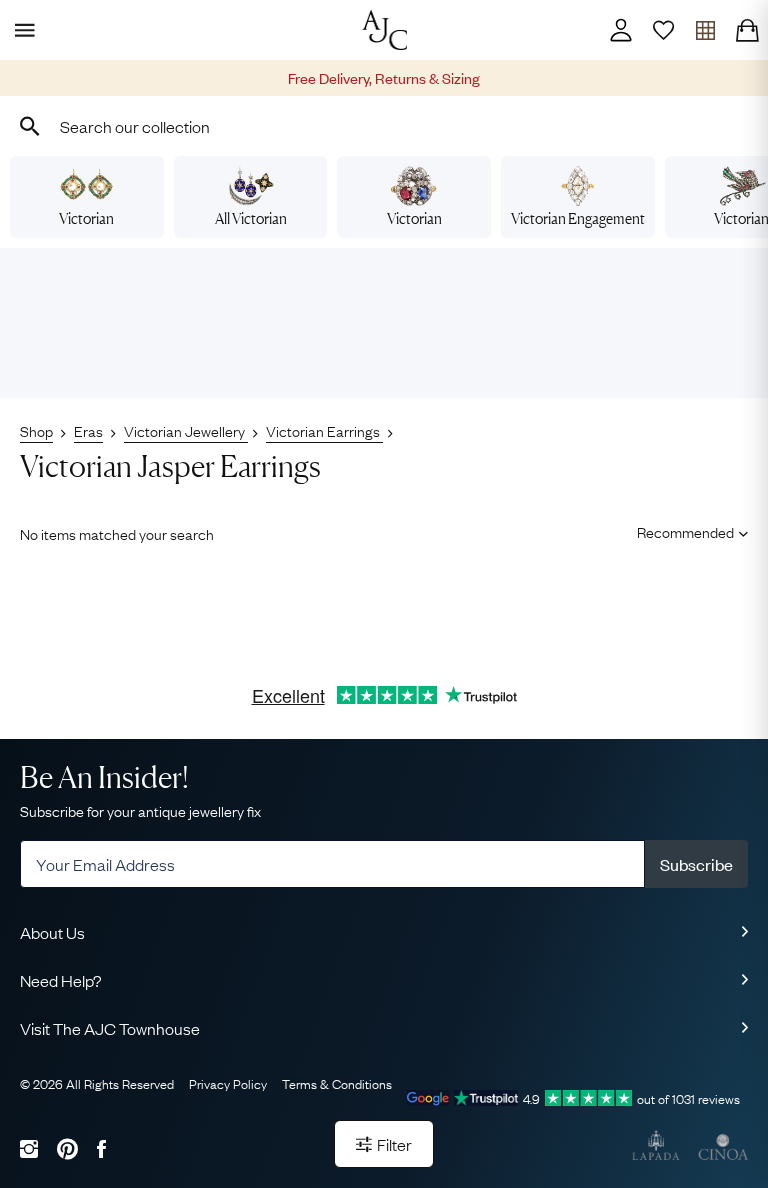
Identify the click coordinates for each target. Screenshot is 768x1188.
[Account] (621, 30)
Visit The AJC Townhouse (110, 1028)
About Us (52, 932)
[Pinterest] (67, 1148)
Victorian (86, 218)
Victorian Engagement (578, 218)
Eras (88, 430)
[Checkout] (747, 30)
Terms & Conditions (337, 1083)
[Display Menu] (21, 30)
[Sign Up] (663, 30)
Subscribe (696, 864)
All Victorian (251, 218)
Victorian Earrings (324, 430)
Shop (36, 430)
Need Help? (61, 980)
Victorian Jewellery (186, 430)
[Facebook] (101, 1148)
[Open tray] (705, 30)
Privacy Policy (228, 1083)
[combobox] (384, 126)
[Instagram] (29, 1148)
